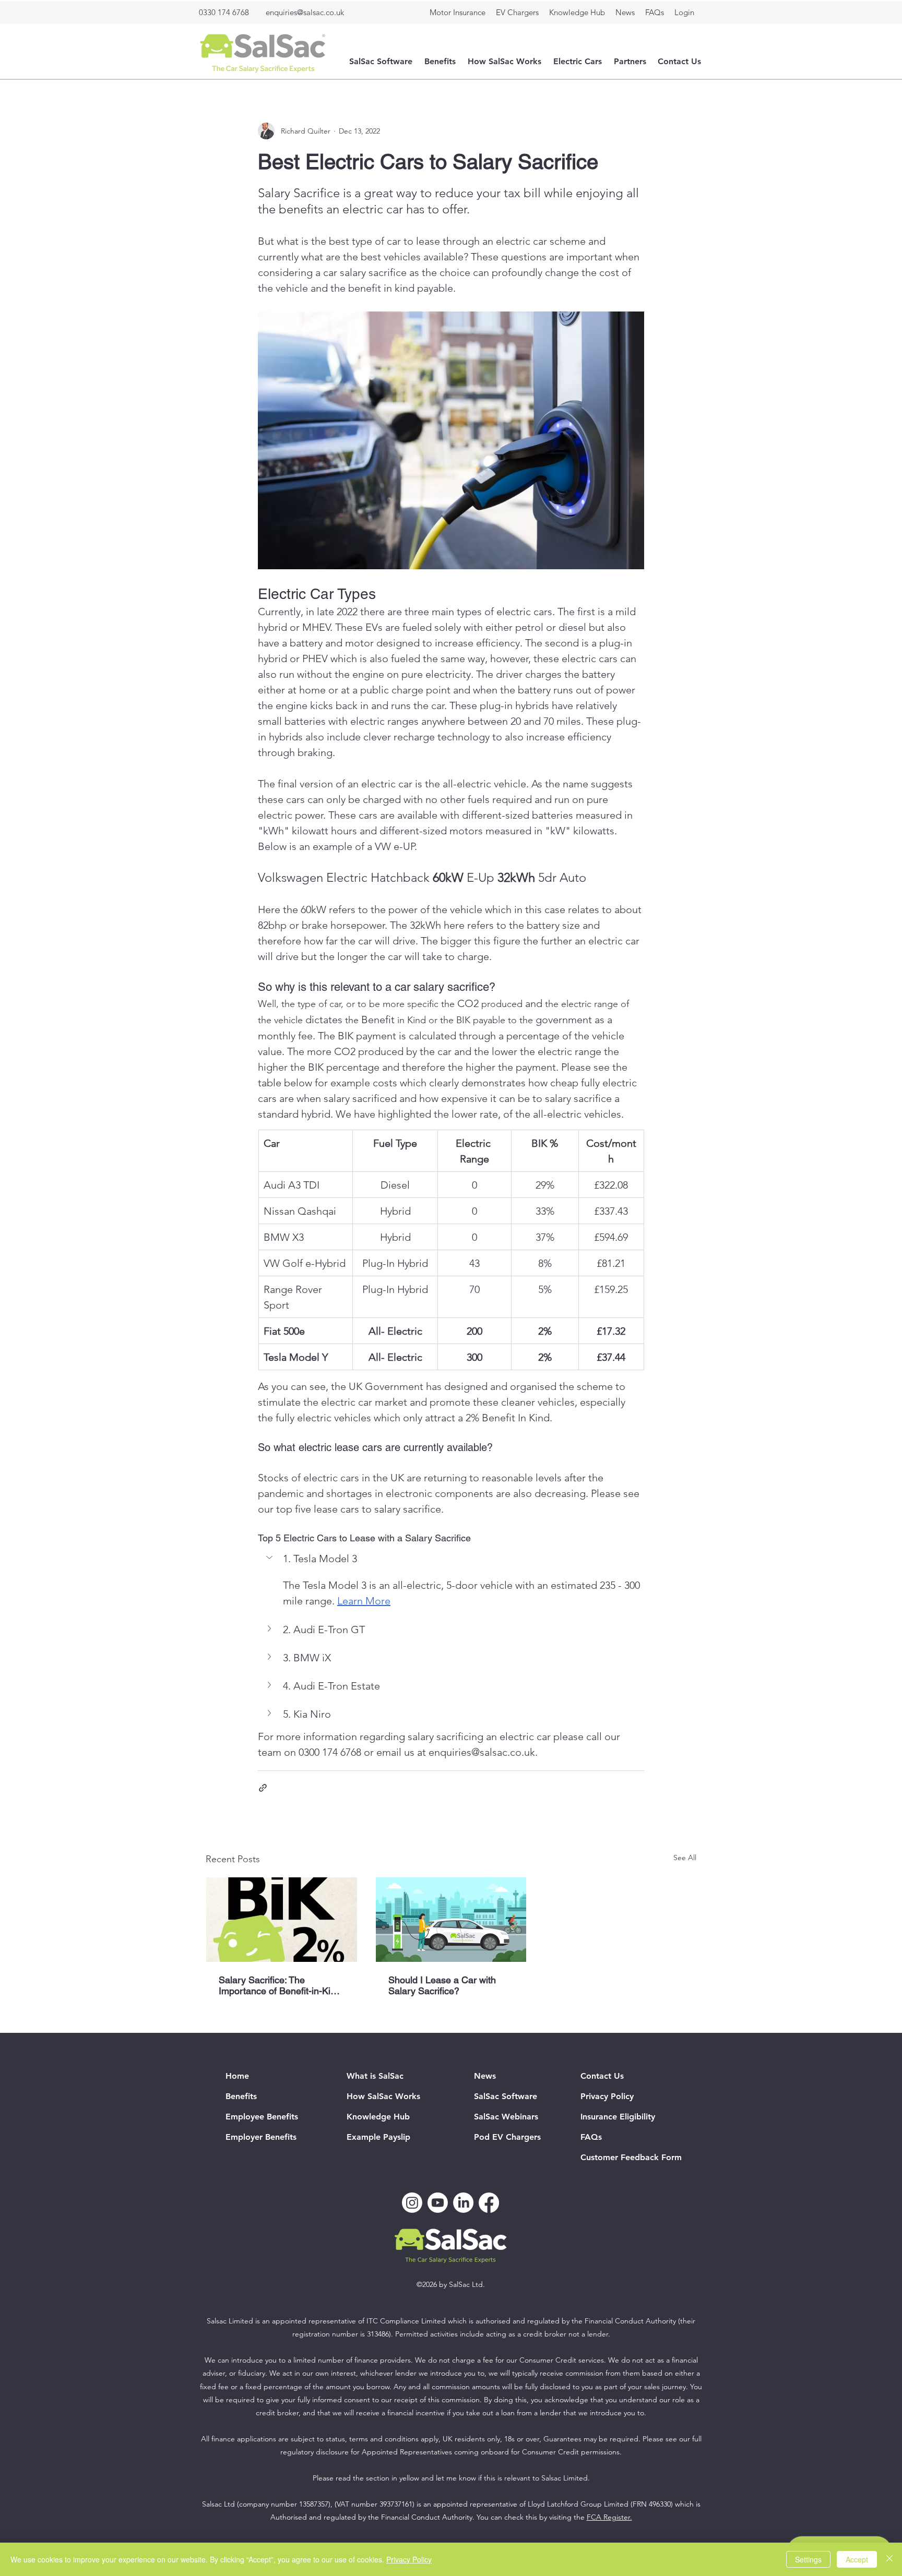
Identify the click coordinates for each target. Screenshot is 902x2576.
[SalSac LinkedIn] (463, 2203)
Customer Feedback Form (628, 2157)
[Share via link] (263, 1788)
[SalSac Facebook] (489, 2203)
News (485, 2076)
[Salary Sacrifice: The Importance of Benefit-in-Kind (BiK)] (282, 1920)
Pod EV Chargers (507, 2137)
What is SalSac (375, 2076)
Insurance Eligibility (618, 2117)
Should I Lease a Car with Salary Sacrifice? (442, 1985)
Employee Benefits (262, 2117)
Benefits (241, 2096)
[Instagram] (412, 2203)
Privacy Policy (607, 2096)
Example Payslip (378, 2137)
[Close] (889, 2559)
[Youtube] (438, 2203)
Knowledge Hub (378, 2117)
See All (685, 1858)
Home (237, 2076)
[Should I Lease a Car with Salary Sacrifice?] (451, 1920)
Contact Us (602, 2076)
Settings (808, 2559)
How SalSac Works (383, 2096)
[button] (630, 62)
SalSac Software (506, 2096)
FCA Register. (609, 2517)
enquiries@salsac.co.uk (305, 12)
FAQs (591, 2137)
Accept (857, 2559)
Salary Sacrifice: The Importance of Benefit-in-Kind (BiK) (280, 1985)
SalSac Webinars (506, 2117)
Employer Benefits (261, 2137)
